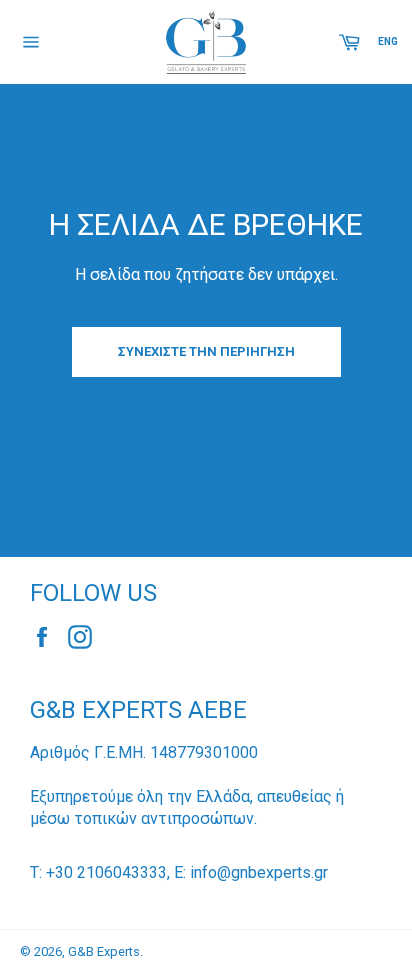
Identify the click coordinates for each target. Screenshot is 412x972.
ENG (388, 41)
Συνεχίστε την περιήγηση (206, 351)
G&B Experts (104, 951)
